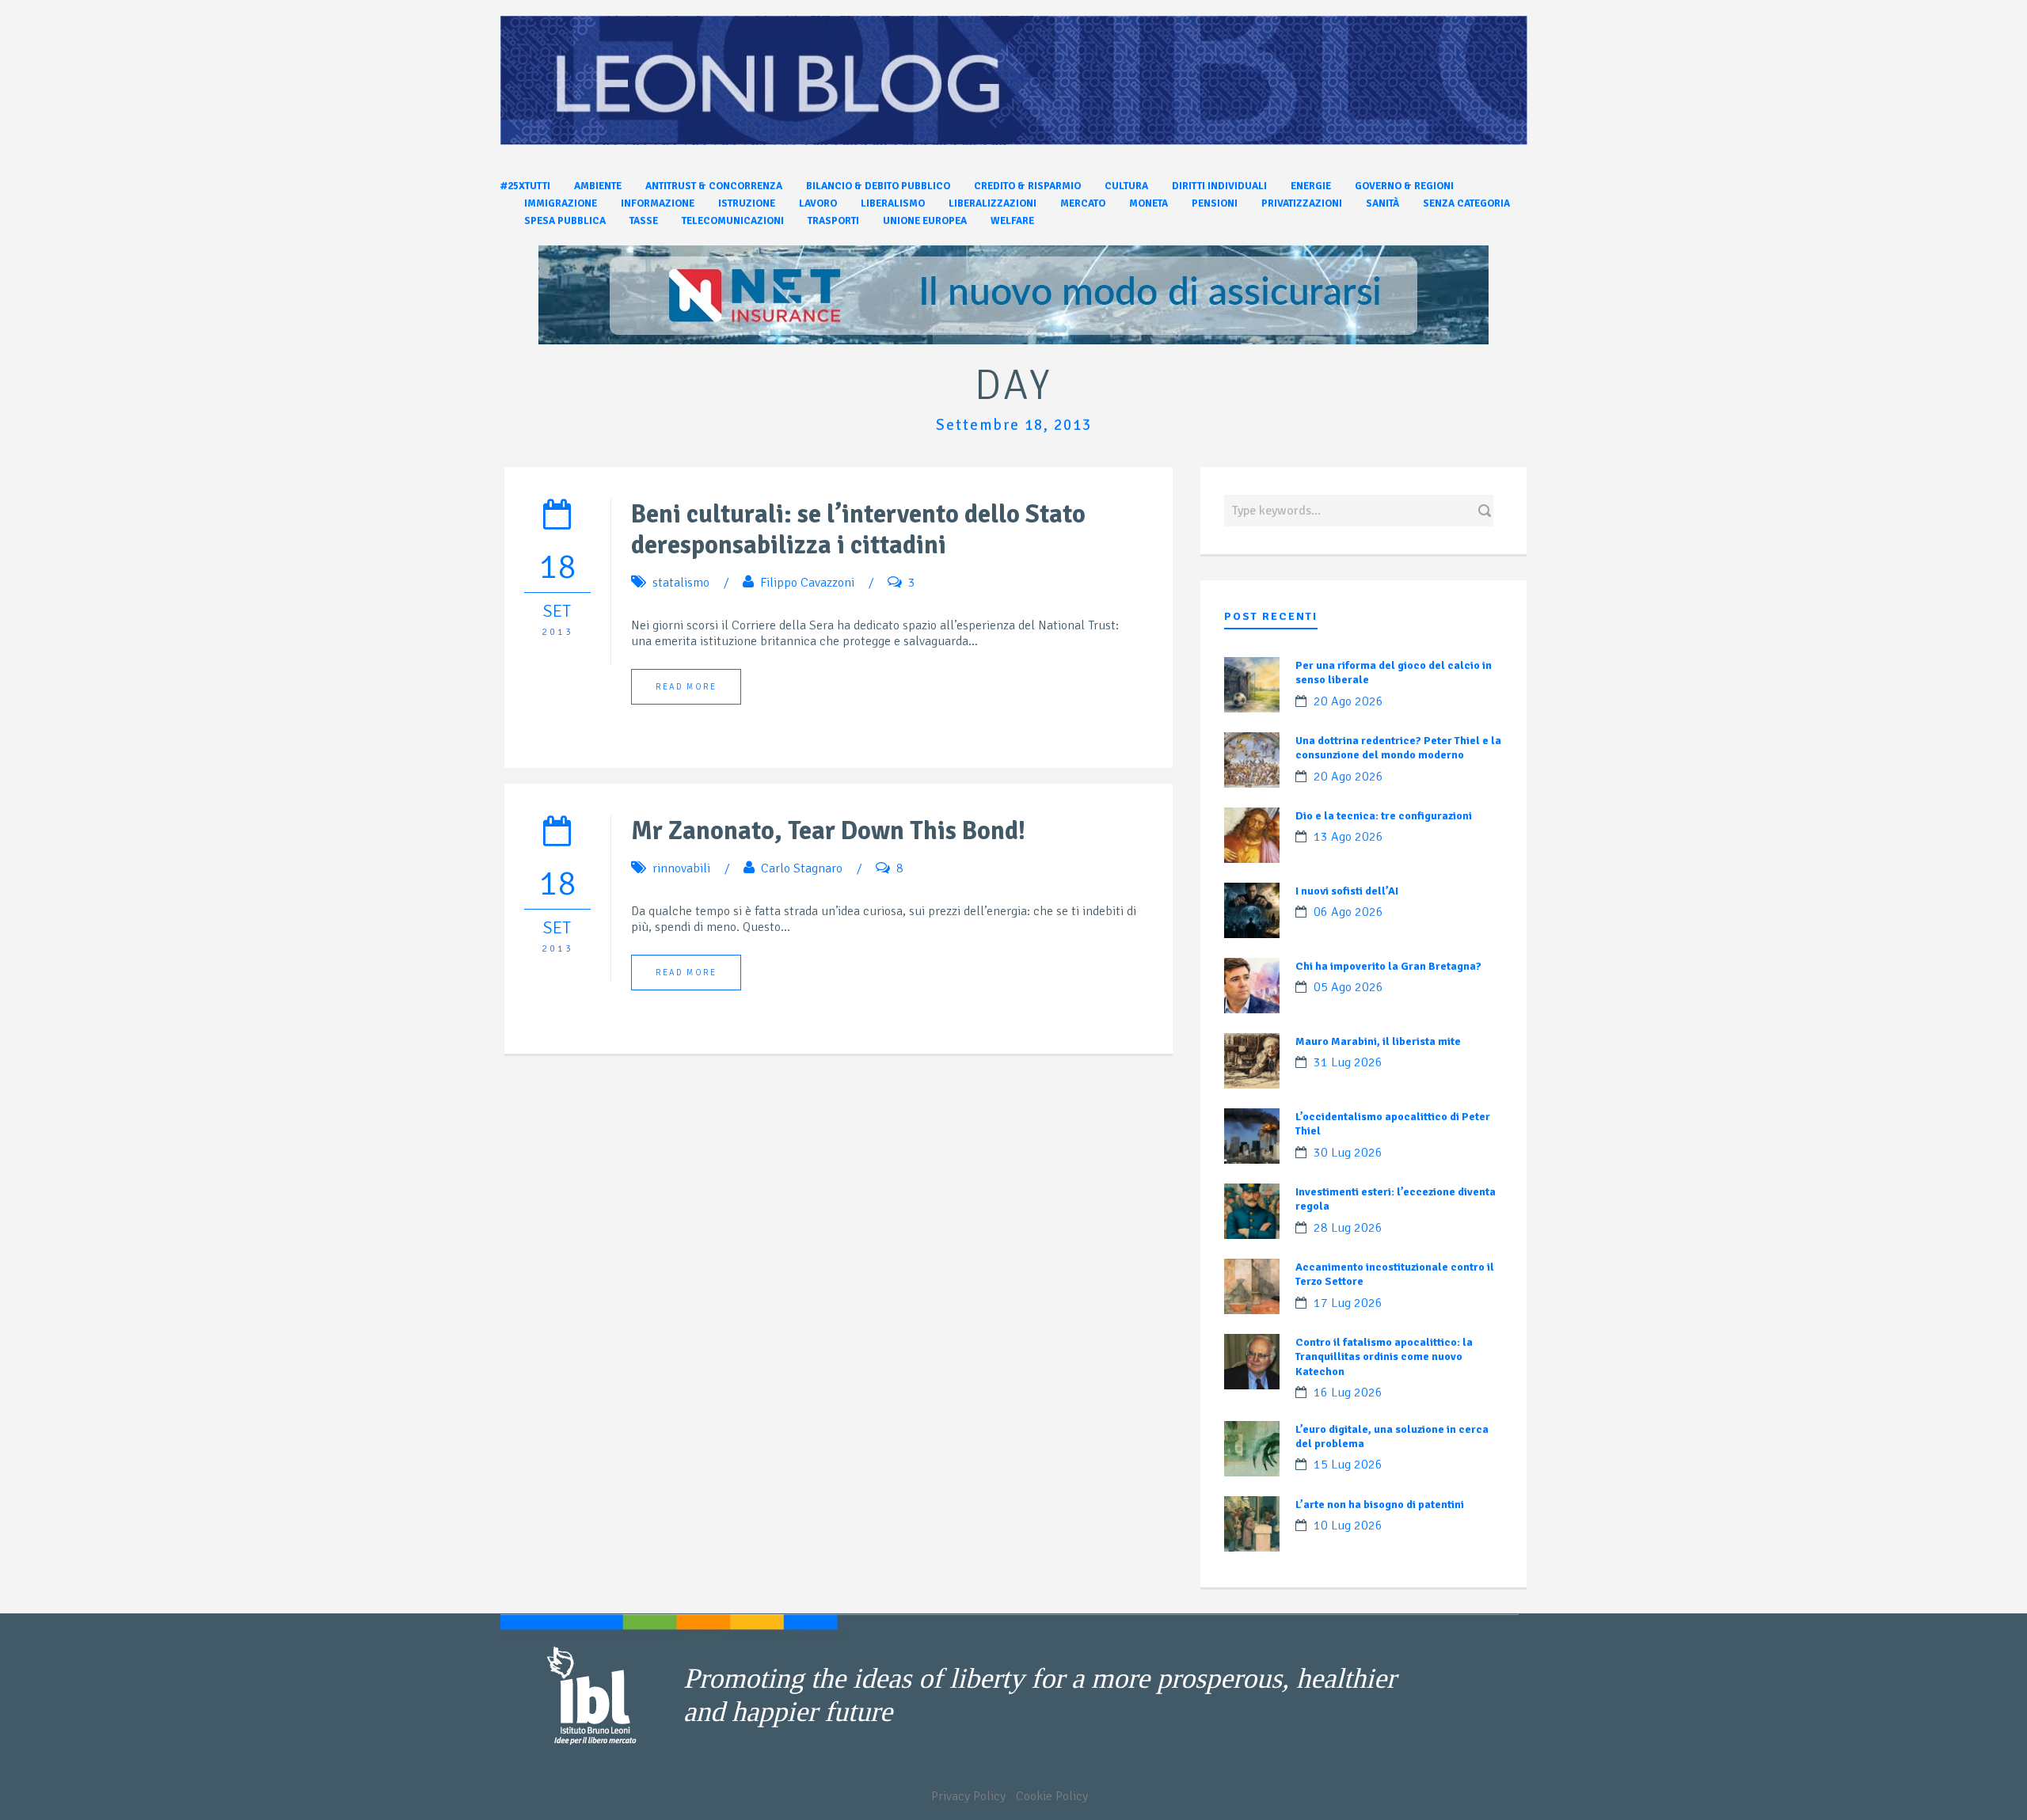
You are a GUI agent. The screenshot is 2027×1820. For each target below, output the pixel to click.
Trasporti (833, 221)
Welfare (1012, 221)
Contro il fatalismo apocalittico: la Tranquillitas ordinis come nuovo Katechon (1384, 1356)
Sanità (1382, 203)
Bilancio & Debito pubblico (878, 186)
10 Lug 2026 (1348, 1526)
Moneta (1149, 203)
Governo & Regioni (1404, 186)
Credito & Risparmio (1027, 186)
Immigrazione (561, 203)
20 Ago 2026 (1348, 701)
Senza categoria (1466, 203)
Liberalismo (893, 203)
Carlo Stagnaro (802, 868)
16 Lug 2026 (1348, 1393)
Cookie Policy (1052, 1796)
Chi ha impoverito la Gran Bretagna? (1388, 966)
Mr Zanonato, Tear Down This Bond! (828, 831)
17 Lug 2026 (1348, 1303)
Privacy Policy (968, 1796)
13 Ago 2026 (1348, 837)
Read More (686, 687)
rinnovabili (681, 868)
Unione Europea (925, 221)
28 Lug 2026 (1348, 1228)
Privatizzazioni (1302, 203)
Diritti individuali (1219, 186)
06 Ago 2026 (1348, 912)
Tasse (644, 221)
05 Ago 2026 (1348, 987)
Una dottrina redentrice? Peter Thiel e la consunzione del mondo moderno (1398, 748)
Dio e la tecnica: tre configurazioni (1384, 816)
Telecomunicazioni (733, 221)
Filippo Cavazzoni (807, 583)
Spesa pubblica (565, 221)
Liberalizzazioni (993, 203)
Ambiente (598, 186)
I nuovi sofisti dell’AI (1347, 891)
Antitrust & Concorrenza (714, 186)
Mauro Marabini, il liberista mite (1378, 1041)
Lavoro (818, 203)
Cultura (1126, 186)
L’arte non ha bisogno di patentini (1380, 1505)
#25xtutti (525, 186)
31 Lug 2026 (1348, 1062)
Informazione (658, 203)
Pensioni (1215, 203)
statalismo (681, 583)
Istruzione (747, 203)
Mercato (1083, 203)
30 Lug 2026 (1348, 1153)
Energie (1311, 186)
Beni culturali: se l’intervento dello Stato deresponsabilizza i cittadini (858, 530)
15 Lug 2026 (1348, 1465)
